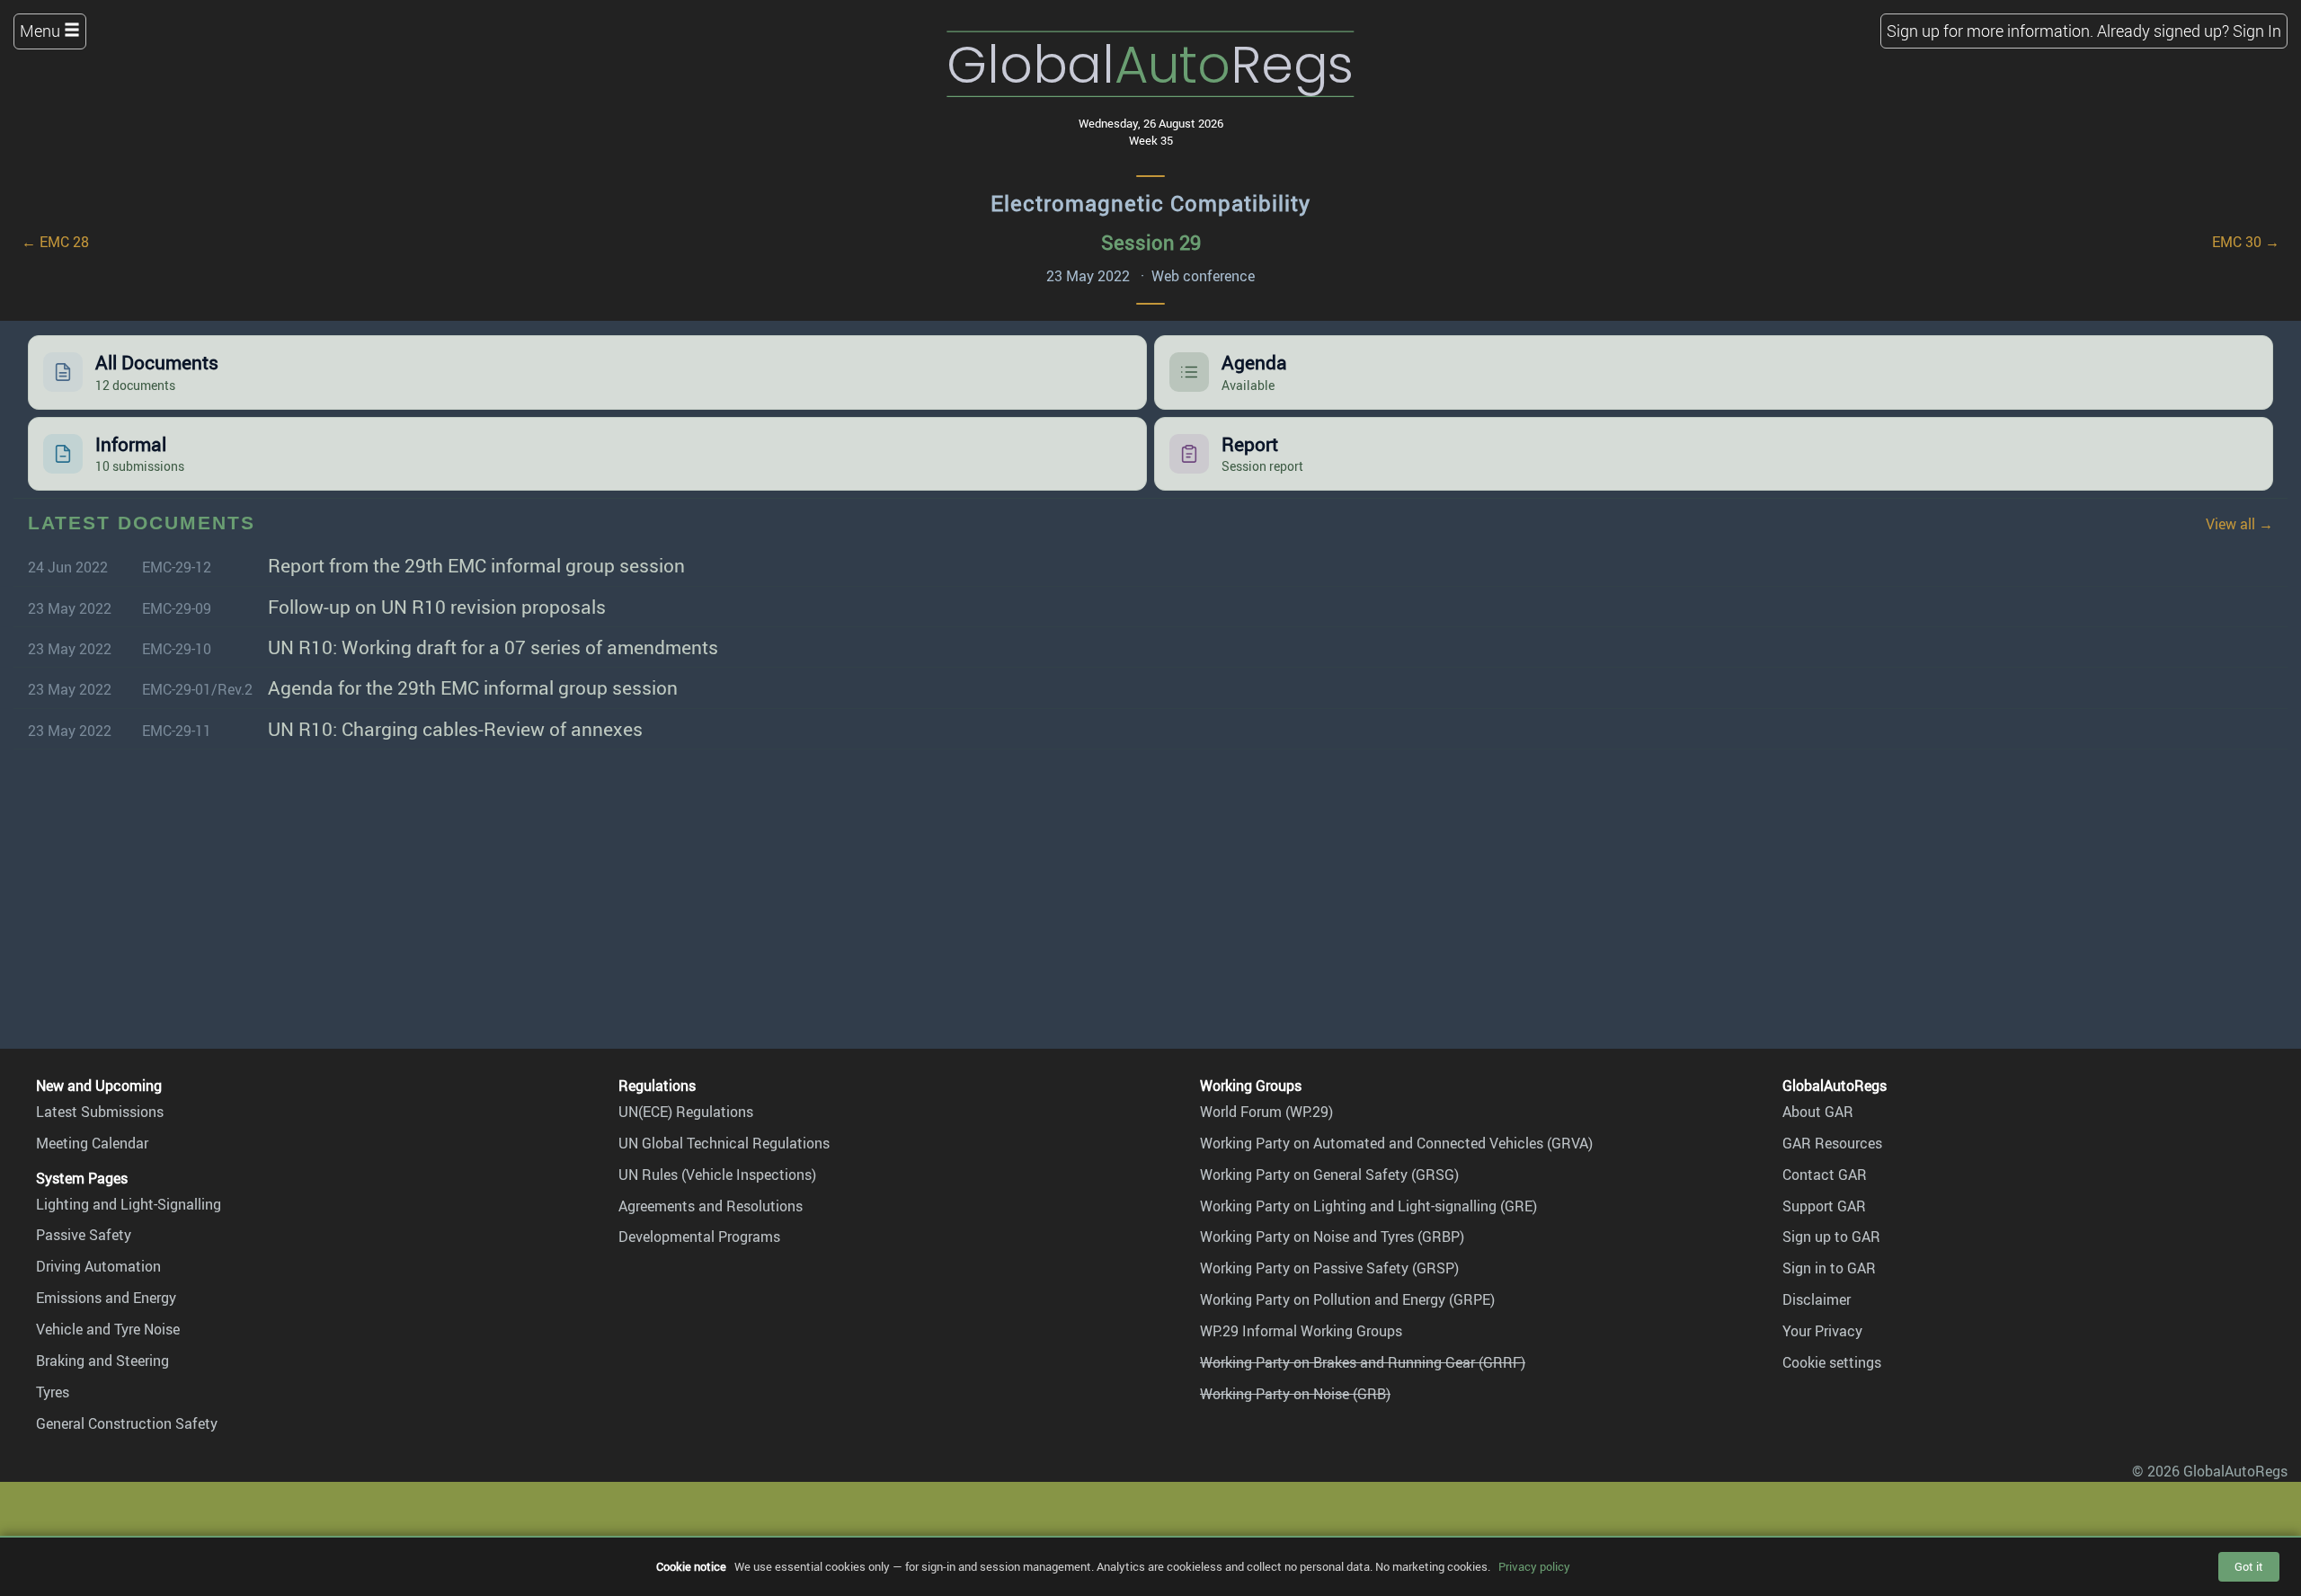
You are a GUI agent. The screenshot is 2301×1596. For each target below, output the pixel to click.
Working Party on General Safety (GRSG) (1329, 1175)
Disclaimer (1817, 1299)
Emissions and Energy (106, 1298)
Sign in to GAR (1829, 1268)
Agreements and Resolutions (711, 1206)
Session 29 (1151, 242)
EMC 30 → (2246, 242)
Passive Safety (84, 1235)
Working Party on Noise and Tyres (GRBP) (1332, 1237)
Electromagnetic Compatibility (1150, 203)
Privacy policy (1534, 1566)
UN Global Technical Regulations (724, 1143)
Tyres (53, 1392)
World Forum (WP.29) (1266, 1112)
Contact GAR (1825, 1175)
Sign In (2257, 31)
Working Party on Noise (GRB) (1295, 1394)
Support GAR (1824, 1206)
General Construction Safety (127, 1423)
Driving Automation (98, 1266)
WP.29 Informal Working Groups (1301, 1331)
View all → (2239, 524)
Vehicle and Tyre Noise (108, 1329)
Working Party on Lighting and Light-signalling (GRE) (1368, 1206)
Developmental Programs (699, 1237)
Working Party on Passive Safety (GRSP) (1329, 1268)
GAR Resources (1832, 1143)
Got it (2249, 1566)
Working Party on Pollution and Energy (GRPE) (1347, 1299)
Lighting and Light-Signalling (129, 1204)
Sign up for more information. (1990, 31)
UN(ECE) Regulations (686, 1112)
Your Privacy (1822, 1331)
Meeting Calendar (92, 1143)
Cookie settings (1832, 1362)
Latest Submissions (100, 1112)
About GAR (1818, 1112)
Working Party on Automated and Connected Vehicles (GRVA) (1396, 1143)
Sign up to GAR (1831, 1237)
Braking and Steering (102, 1361)
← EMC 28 (55, 242)
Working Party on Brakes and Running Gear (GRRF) (1363, 1362)
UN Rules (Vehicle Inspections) (717, 1175)
